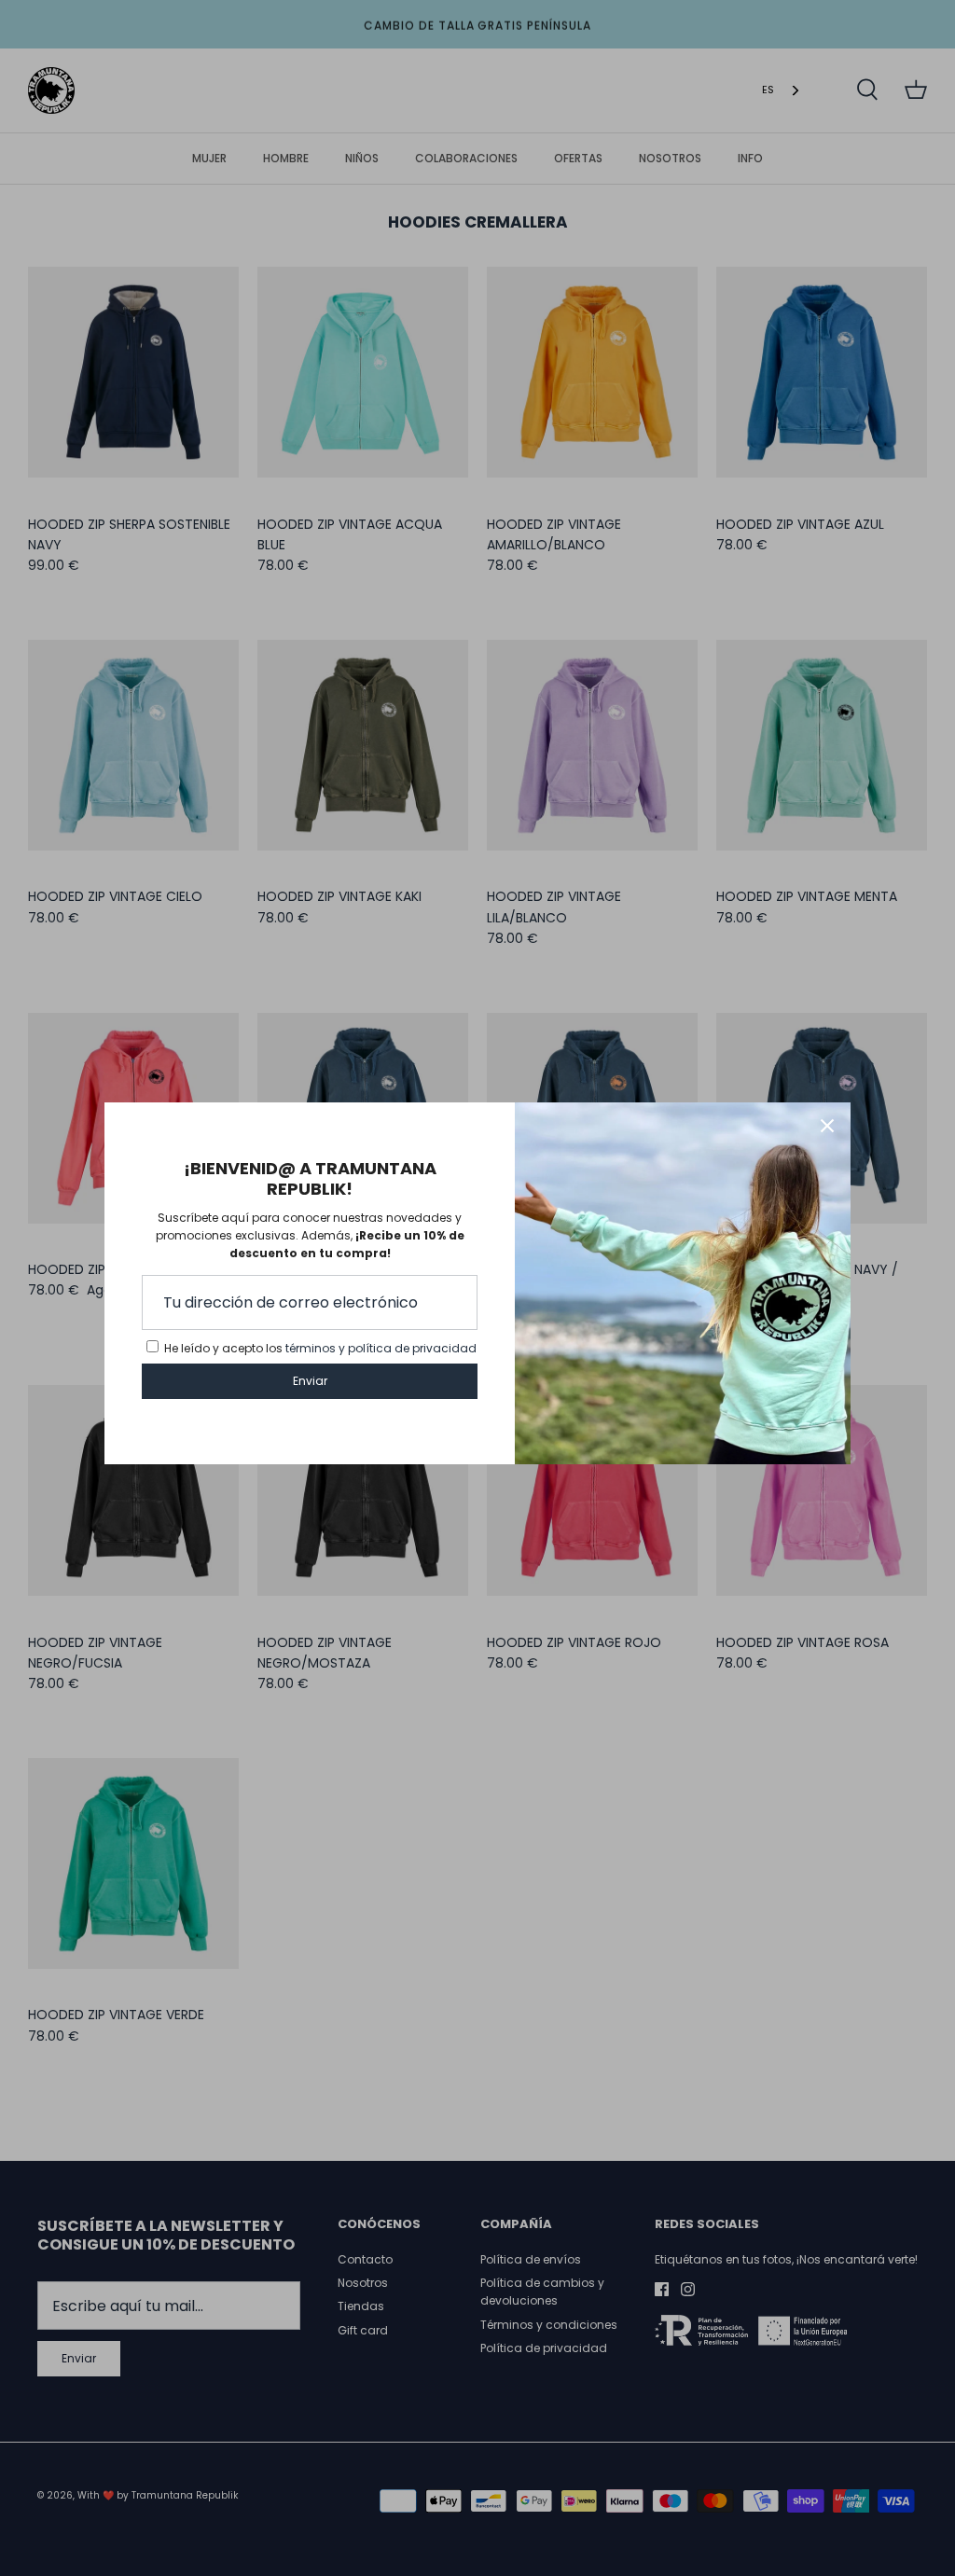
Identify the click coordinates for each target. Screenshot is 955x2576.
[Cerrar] (827, 1126)
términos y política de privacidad (381, 1348)
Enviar (310, 1381)
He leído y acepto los (320, 1348)
